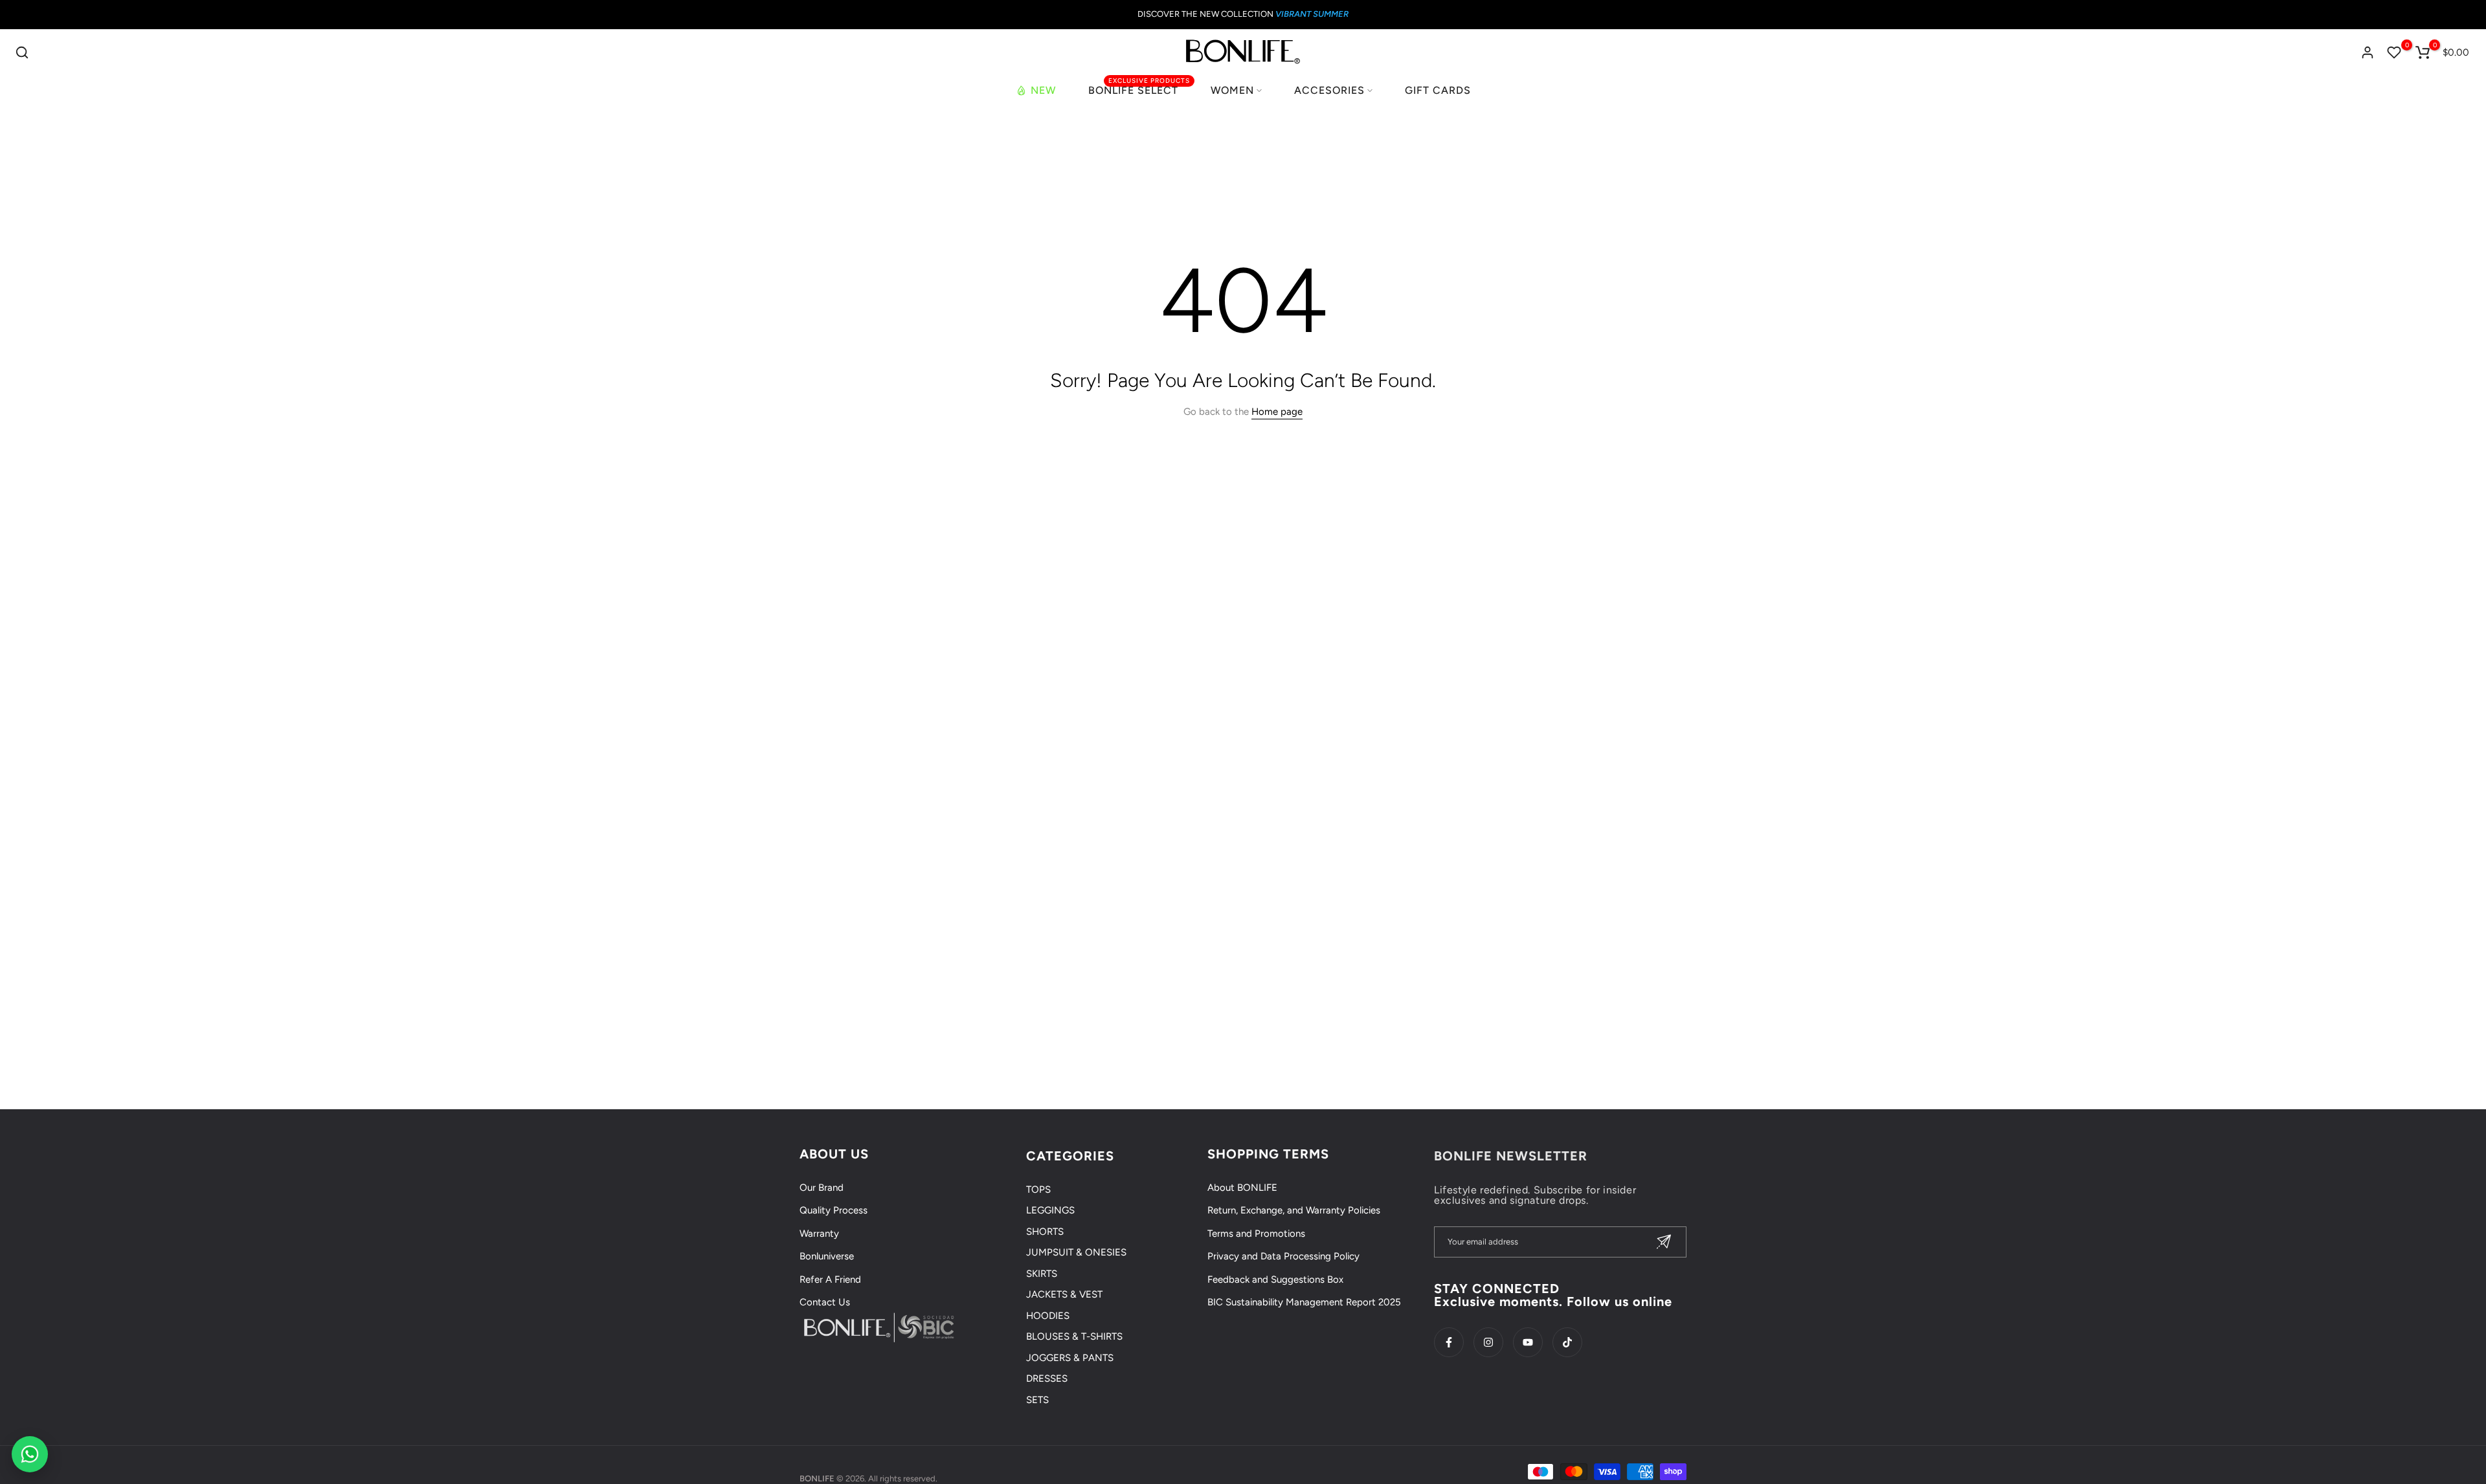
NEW (1043, 90)
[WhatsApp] (30, 1454)
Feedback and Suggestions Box (1275, 1279)
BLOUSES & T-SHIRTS (1074, 1336)
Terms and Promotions (1256, 1234)
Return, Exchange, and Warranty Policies (1294, 1210)
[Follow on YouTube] (1528, 1342)
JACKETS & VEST (1064, 1294)
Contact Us (825, 1302)
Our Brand (822, 1188)
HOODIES (1048, 1316)
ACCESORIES (1329, 90)
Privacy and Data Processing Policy (1283, 1256)
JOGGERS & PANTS (1070, 1358)
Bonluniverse (827, 1256)
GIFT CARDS (1438, 90)
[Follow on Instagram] (1488, 1342)
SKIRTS (1042, 1274)
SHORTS (1045, 1232)
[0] (2394, 52)
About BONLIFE (1242, 1188)
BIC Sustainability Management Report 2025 (1304, 1302)
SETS (1037, 1400)
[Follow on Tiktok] (1567, 1342)
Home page (1277, 412)
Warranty (819, 1234)
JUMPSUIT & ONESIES (1076, 1252)
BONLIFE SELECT (1139, 89)
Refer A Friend (830, 1279)
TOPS (1038, 1190)
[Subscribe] (1664, 1242)
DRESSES (1047, 1379)
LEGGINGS (1050, 1210)
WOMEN (1232, 90)
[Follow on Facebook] (1449, 1342)
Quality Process (834, 1210)
